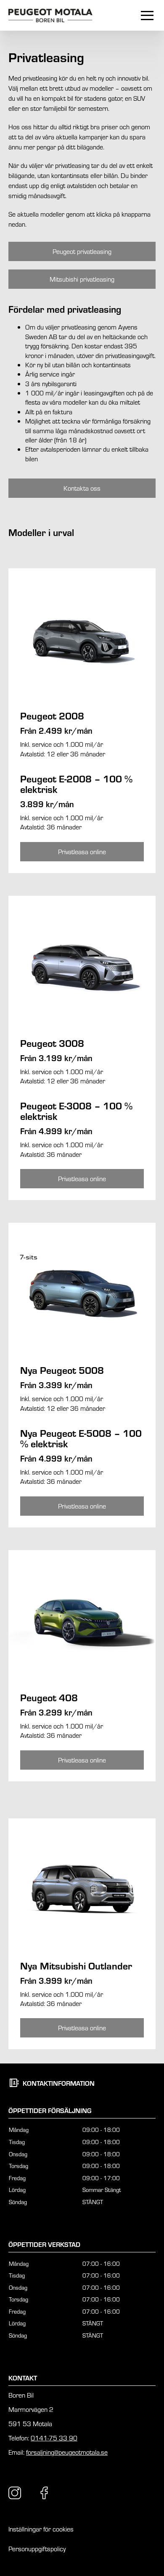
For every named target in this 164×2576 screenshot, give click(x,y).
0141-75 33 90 (54, 2438)
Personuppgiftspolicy (37, 2549)
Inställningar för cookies (41, 2529)
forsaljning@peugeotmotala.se (67, 2452)
